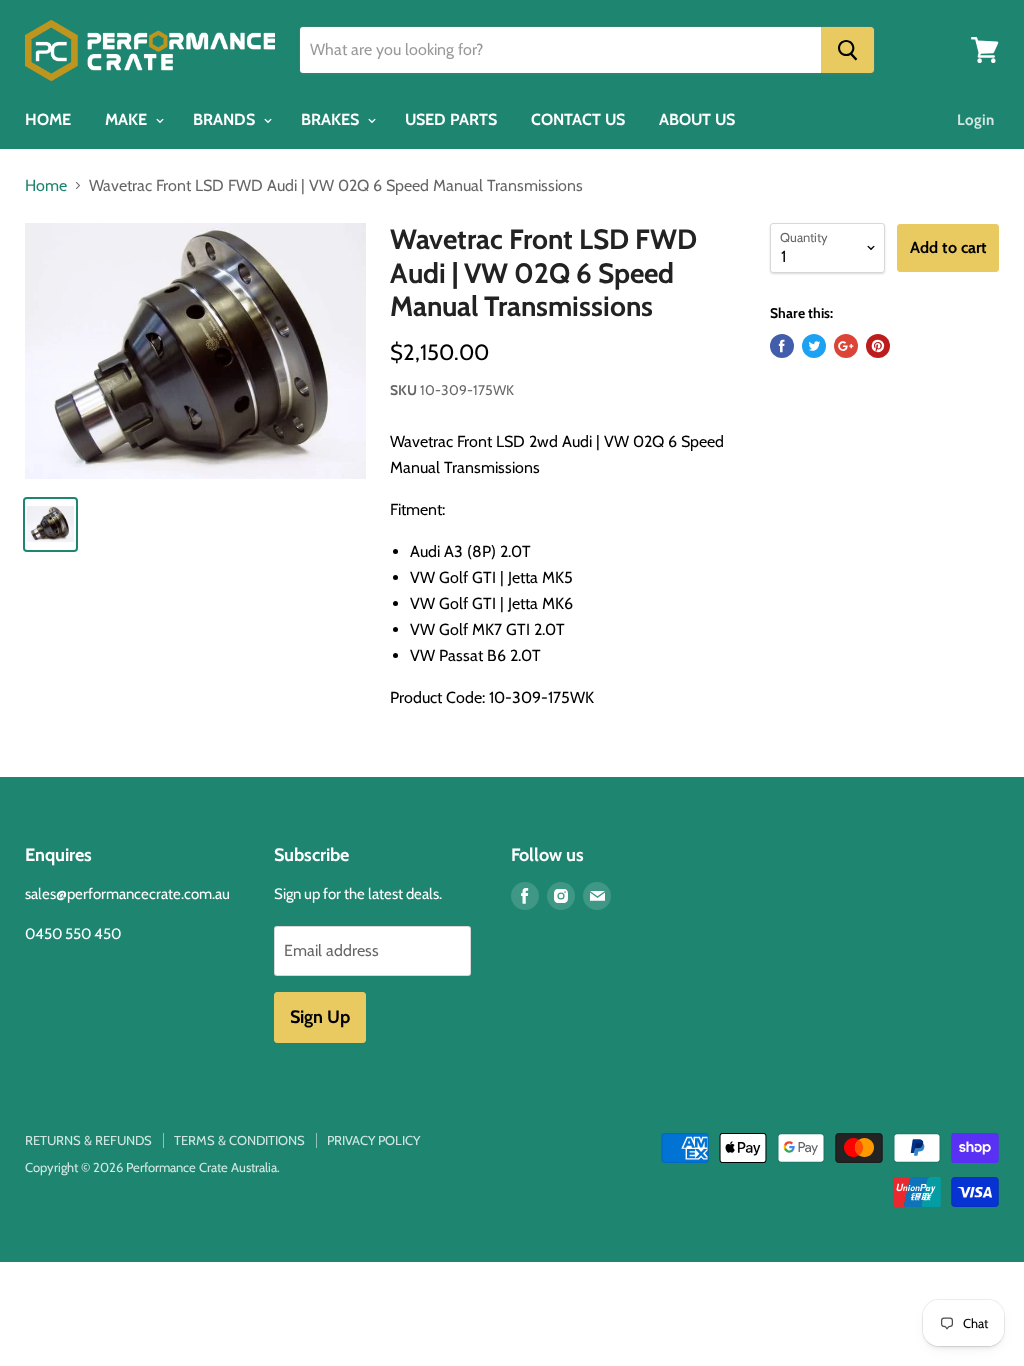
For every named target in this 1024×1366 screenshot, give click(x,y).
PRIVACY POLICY (373, 1140)
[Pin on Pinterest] (878, 346)
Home (46, 186)
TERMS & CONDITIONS (239, 1140)
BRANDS (226, 119)
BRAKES (332, 119)
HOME (48, 119)
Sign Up (320, 1017)
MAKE (128, 119)
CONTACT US (578, 119)
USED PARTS (451, 119)
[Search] (847, 50)
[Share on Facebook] (782, 346)
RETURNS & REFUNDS (88, 1140)
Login (975, 120)
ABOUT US (697, 119)
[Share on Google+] (846, 346)
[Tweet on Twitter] (814, 346)
